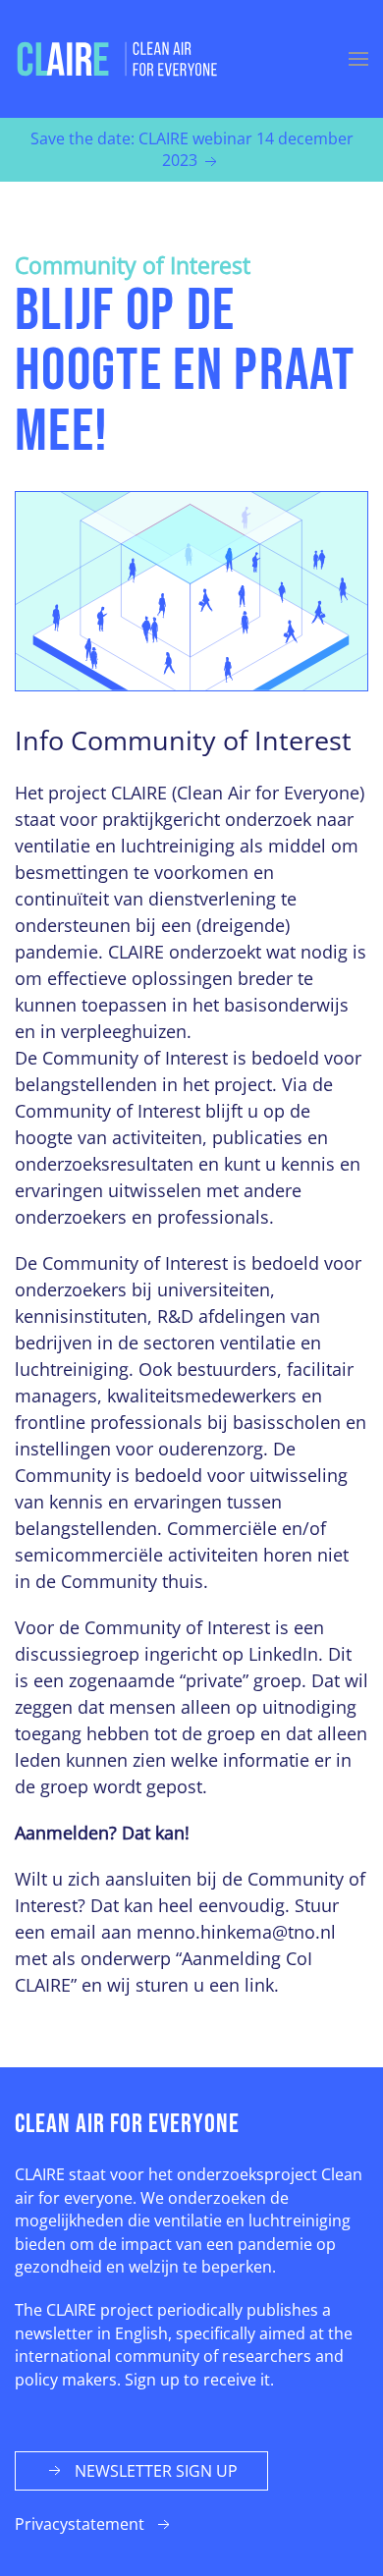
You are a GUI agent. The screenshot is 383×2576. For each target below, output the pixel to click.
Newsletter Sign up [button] (156, 2471)
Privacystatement (80, 2524)
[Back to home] (118, 59)
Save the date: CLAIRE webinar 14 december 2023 (192, 149)
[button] (358, 59)
